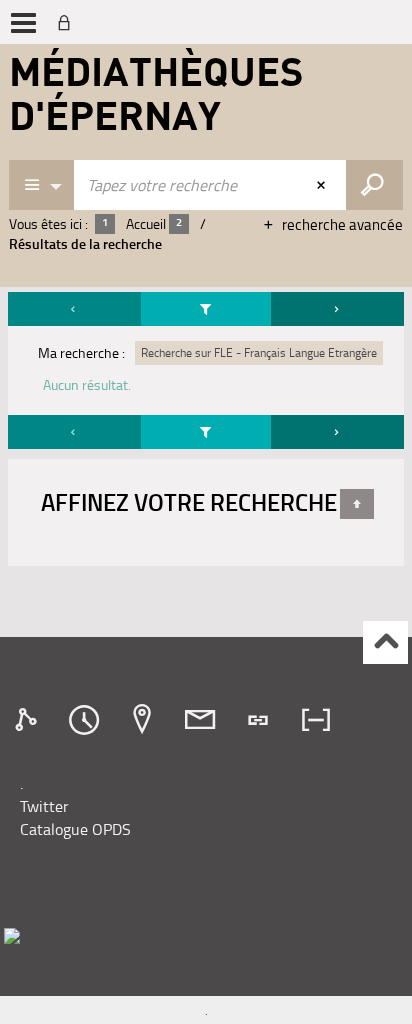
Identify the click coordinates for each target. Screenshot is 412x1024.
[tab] (29, 720)
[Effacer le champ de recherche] (323, 185)
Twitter (44, 806)
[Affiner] (206, 309)
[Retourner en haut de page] (357, 504)
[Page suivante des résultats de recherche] (337, 309)
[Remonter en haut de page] (385, 642)
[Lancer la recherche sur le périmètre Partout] (374, 185)
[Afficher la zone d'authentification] (68, 22)
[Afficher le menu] (23, 23)
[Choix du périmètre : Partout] (42, 185)
